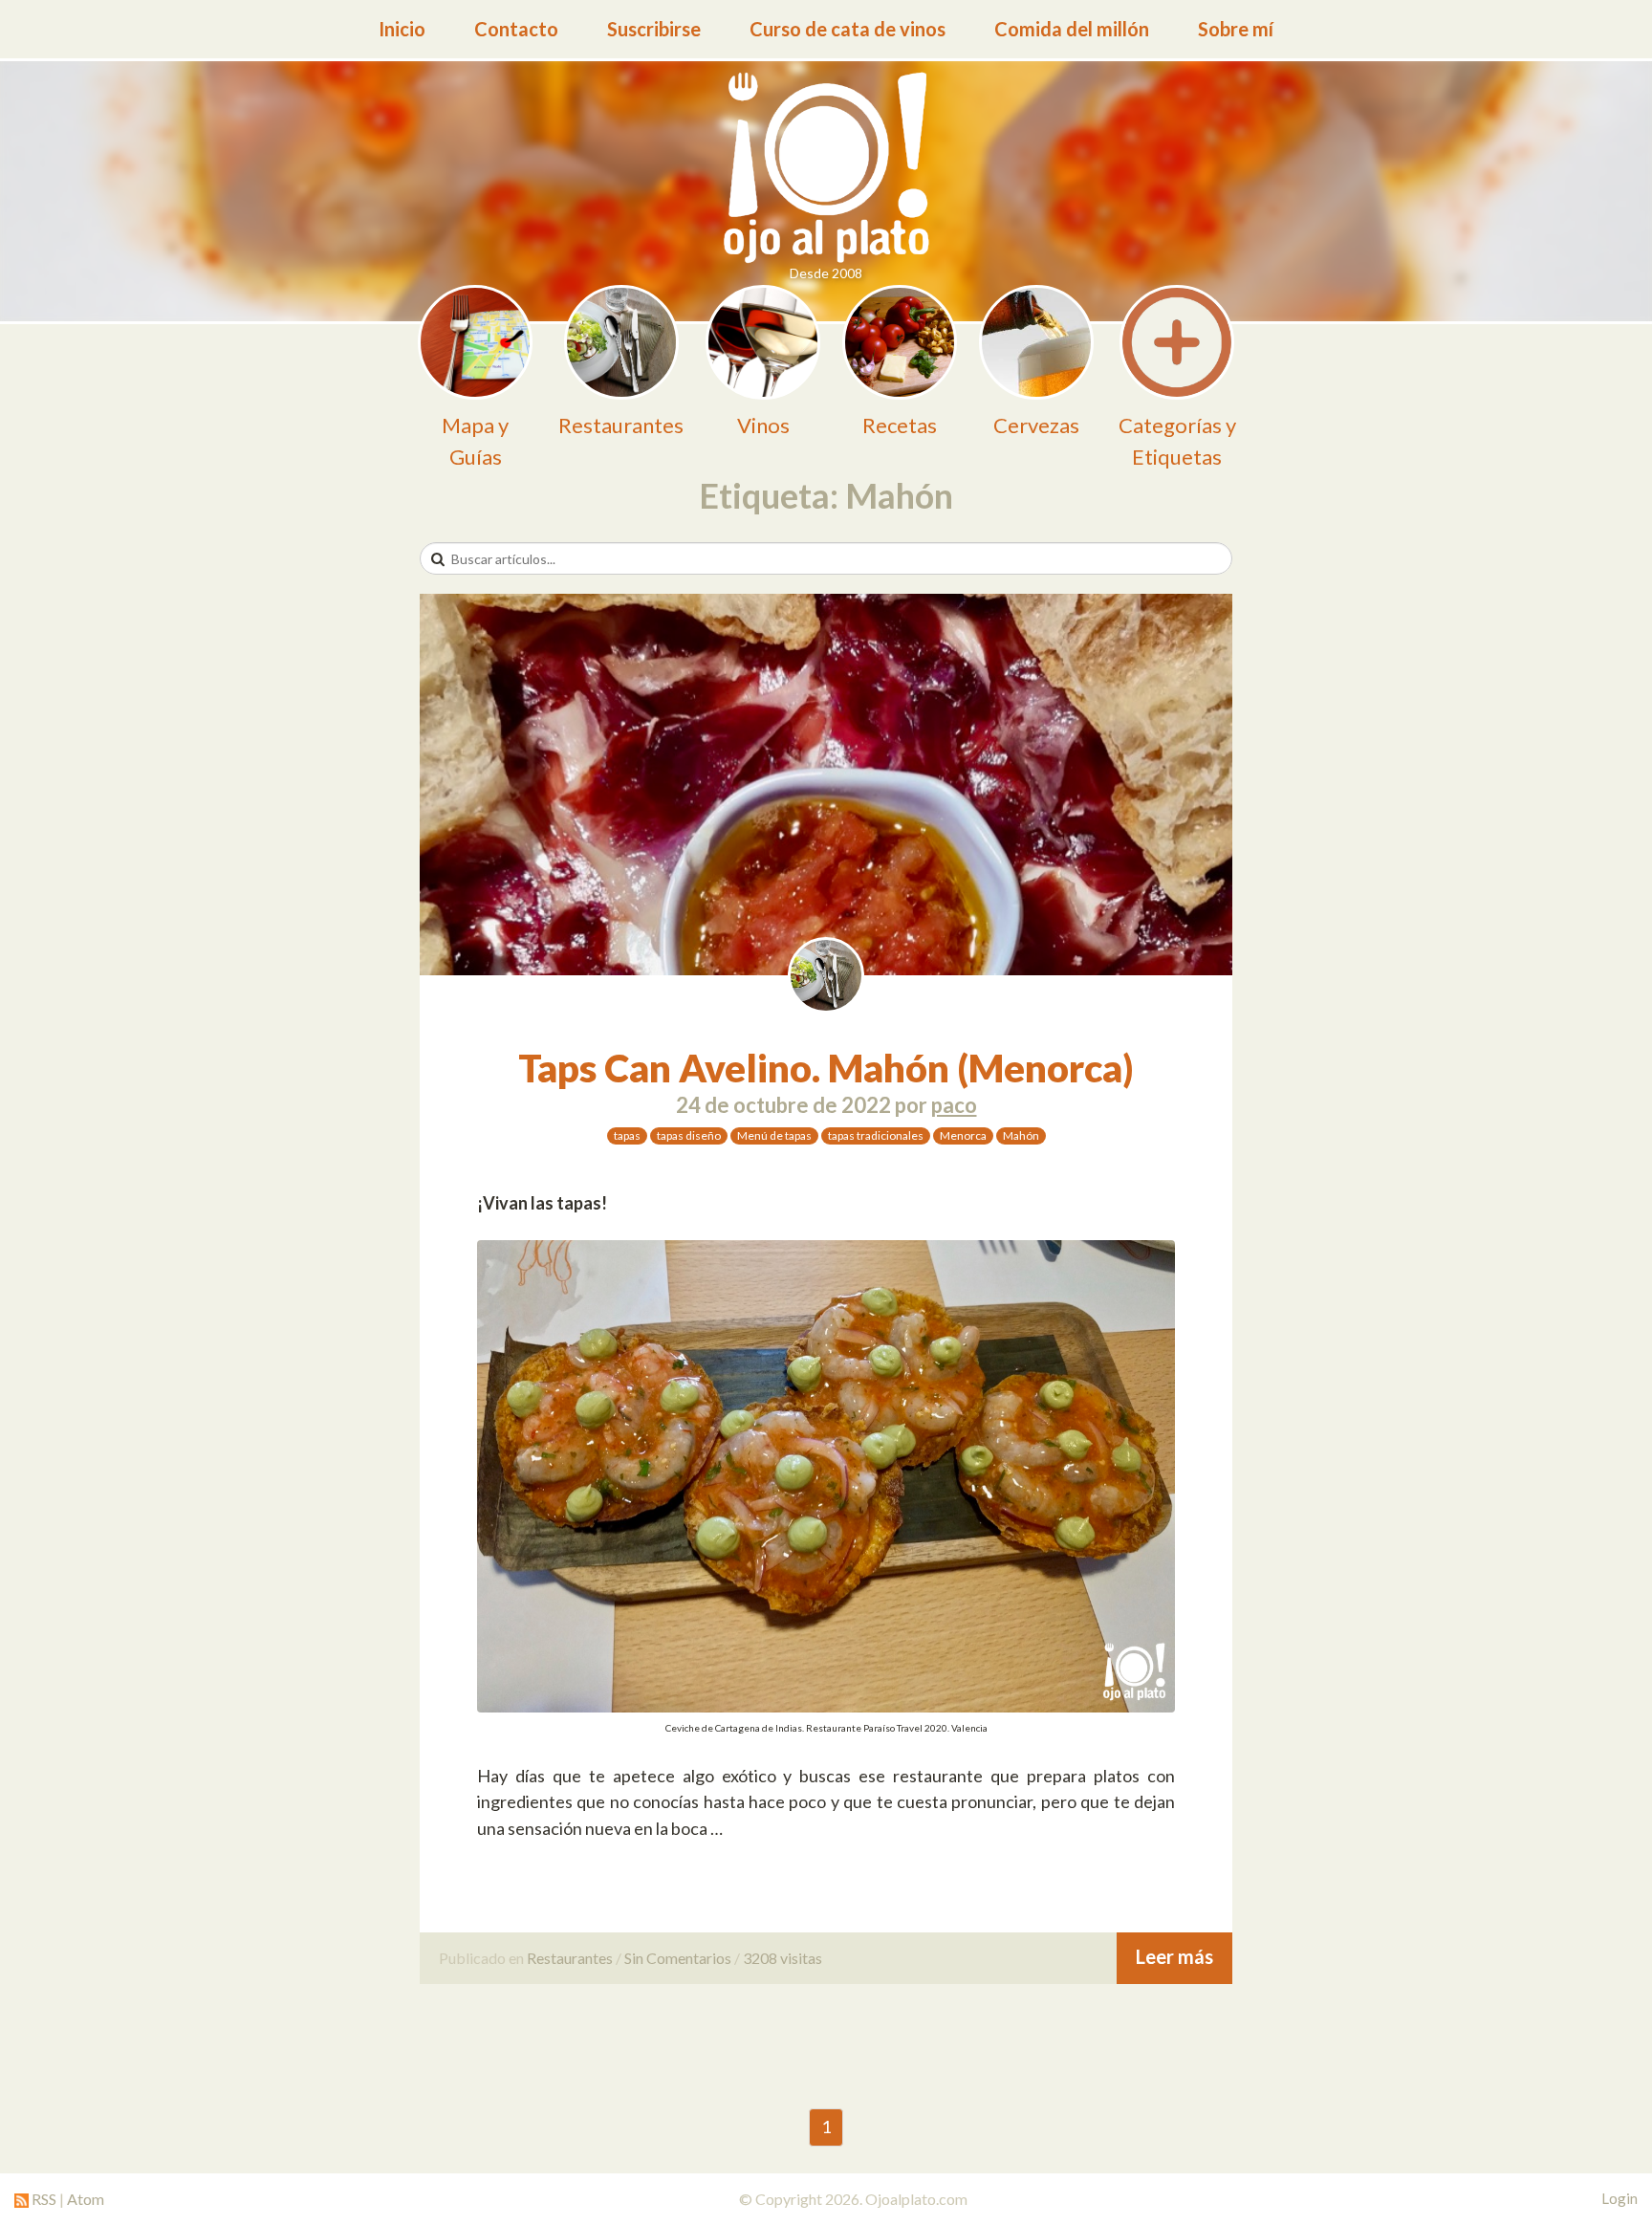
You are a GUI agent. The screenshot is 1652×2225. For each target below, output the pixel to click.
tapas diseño (689, 1135)
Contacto (516, 29)
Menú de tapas (774, 1135)
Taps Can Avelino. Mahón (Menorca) (826, 1068)
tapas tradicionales (876, 1135)
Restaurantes (570, 1958)
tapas (627, 1135)
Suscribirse (654, 29)
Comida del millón (1072, 29)
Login (1619, 2198)
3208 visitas (783, 1958)
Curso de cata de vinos (848, 29)
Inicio (402, 29)
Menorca (963, 1135)
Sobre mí (1236, 29)
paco (954, 1105)
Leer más (1174, 1956)
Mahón (1021, 1135)
